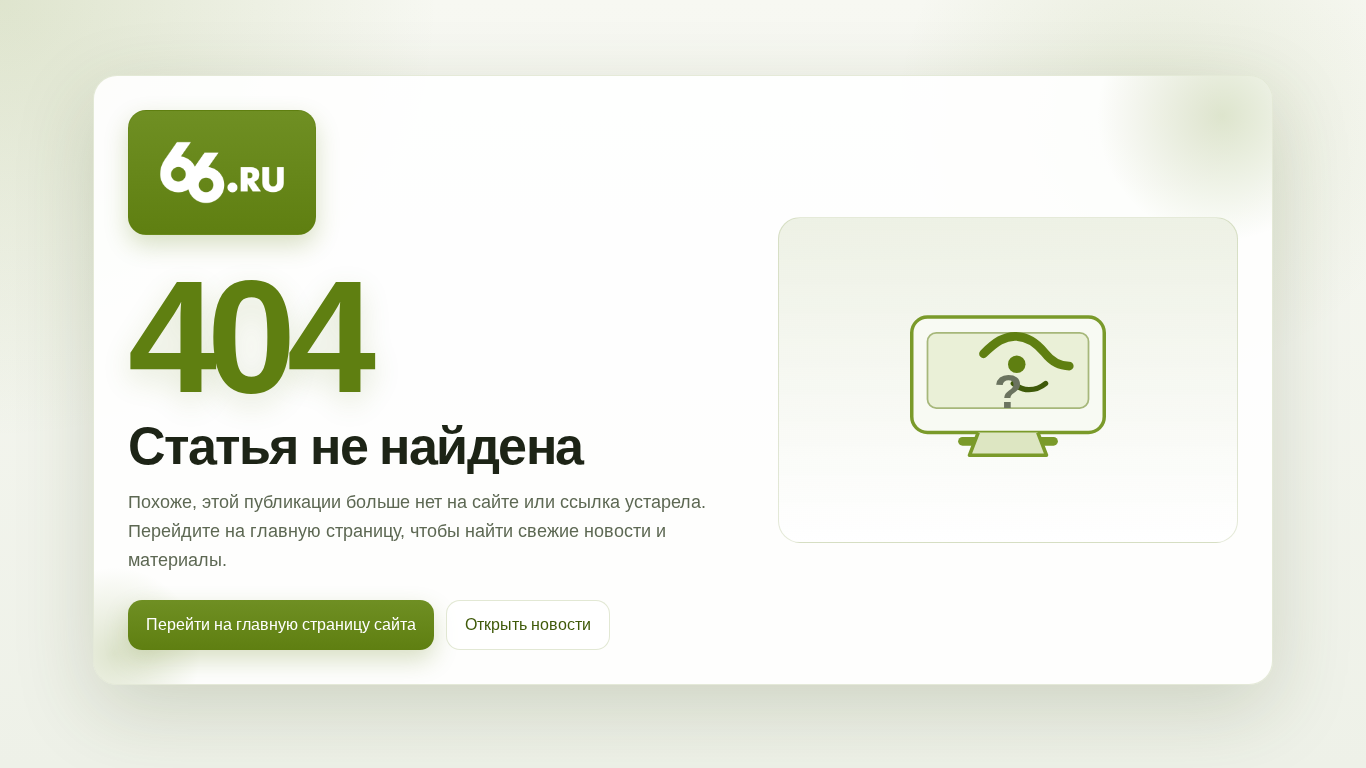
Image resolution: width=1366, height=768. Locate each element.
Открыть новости (528, 624)
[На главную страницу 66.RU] (222, 173)
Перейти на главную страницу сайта (281, 624)
